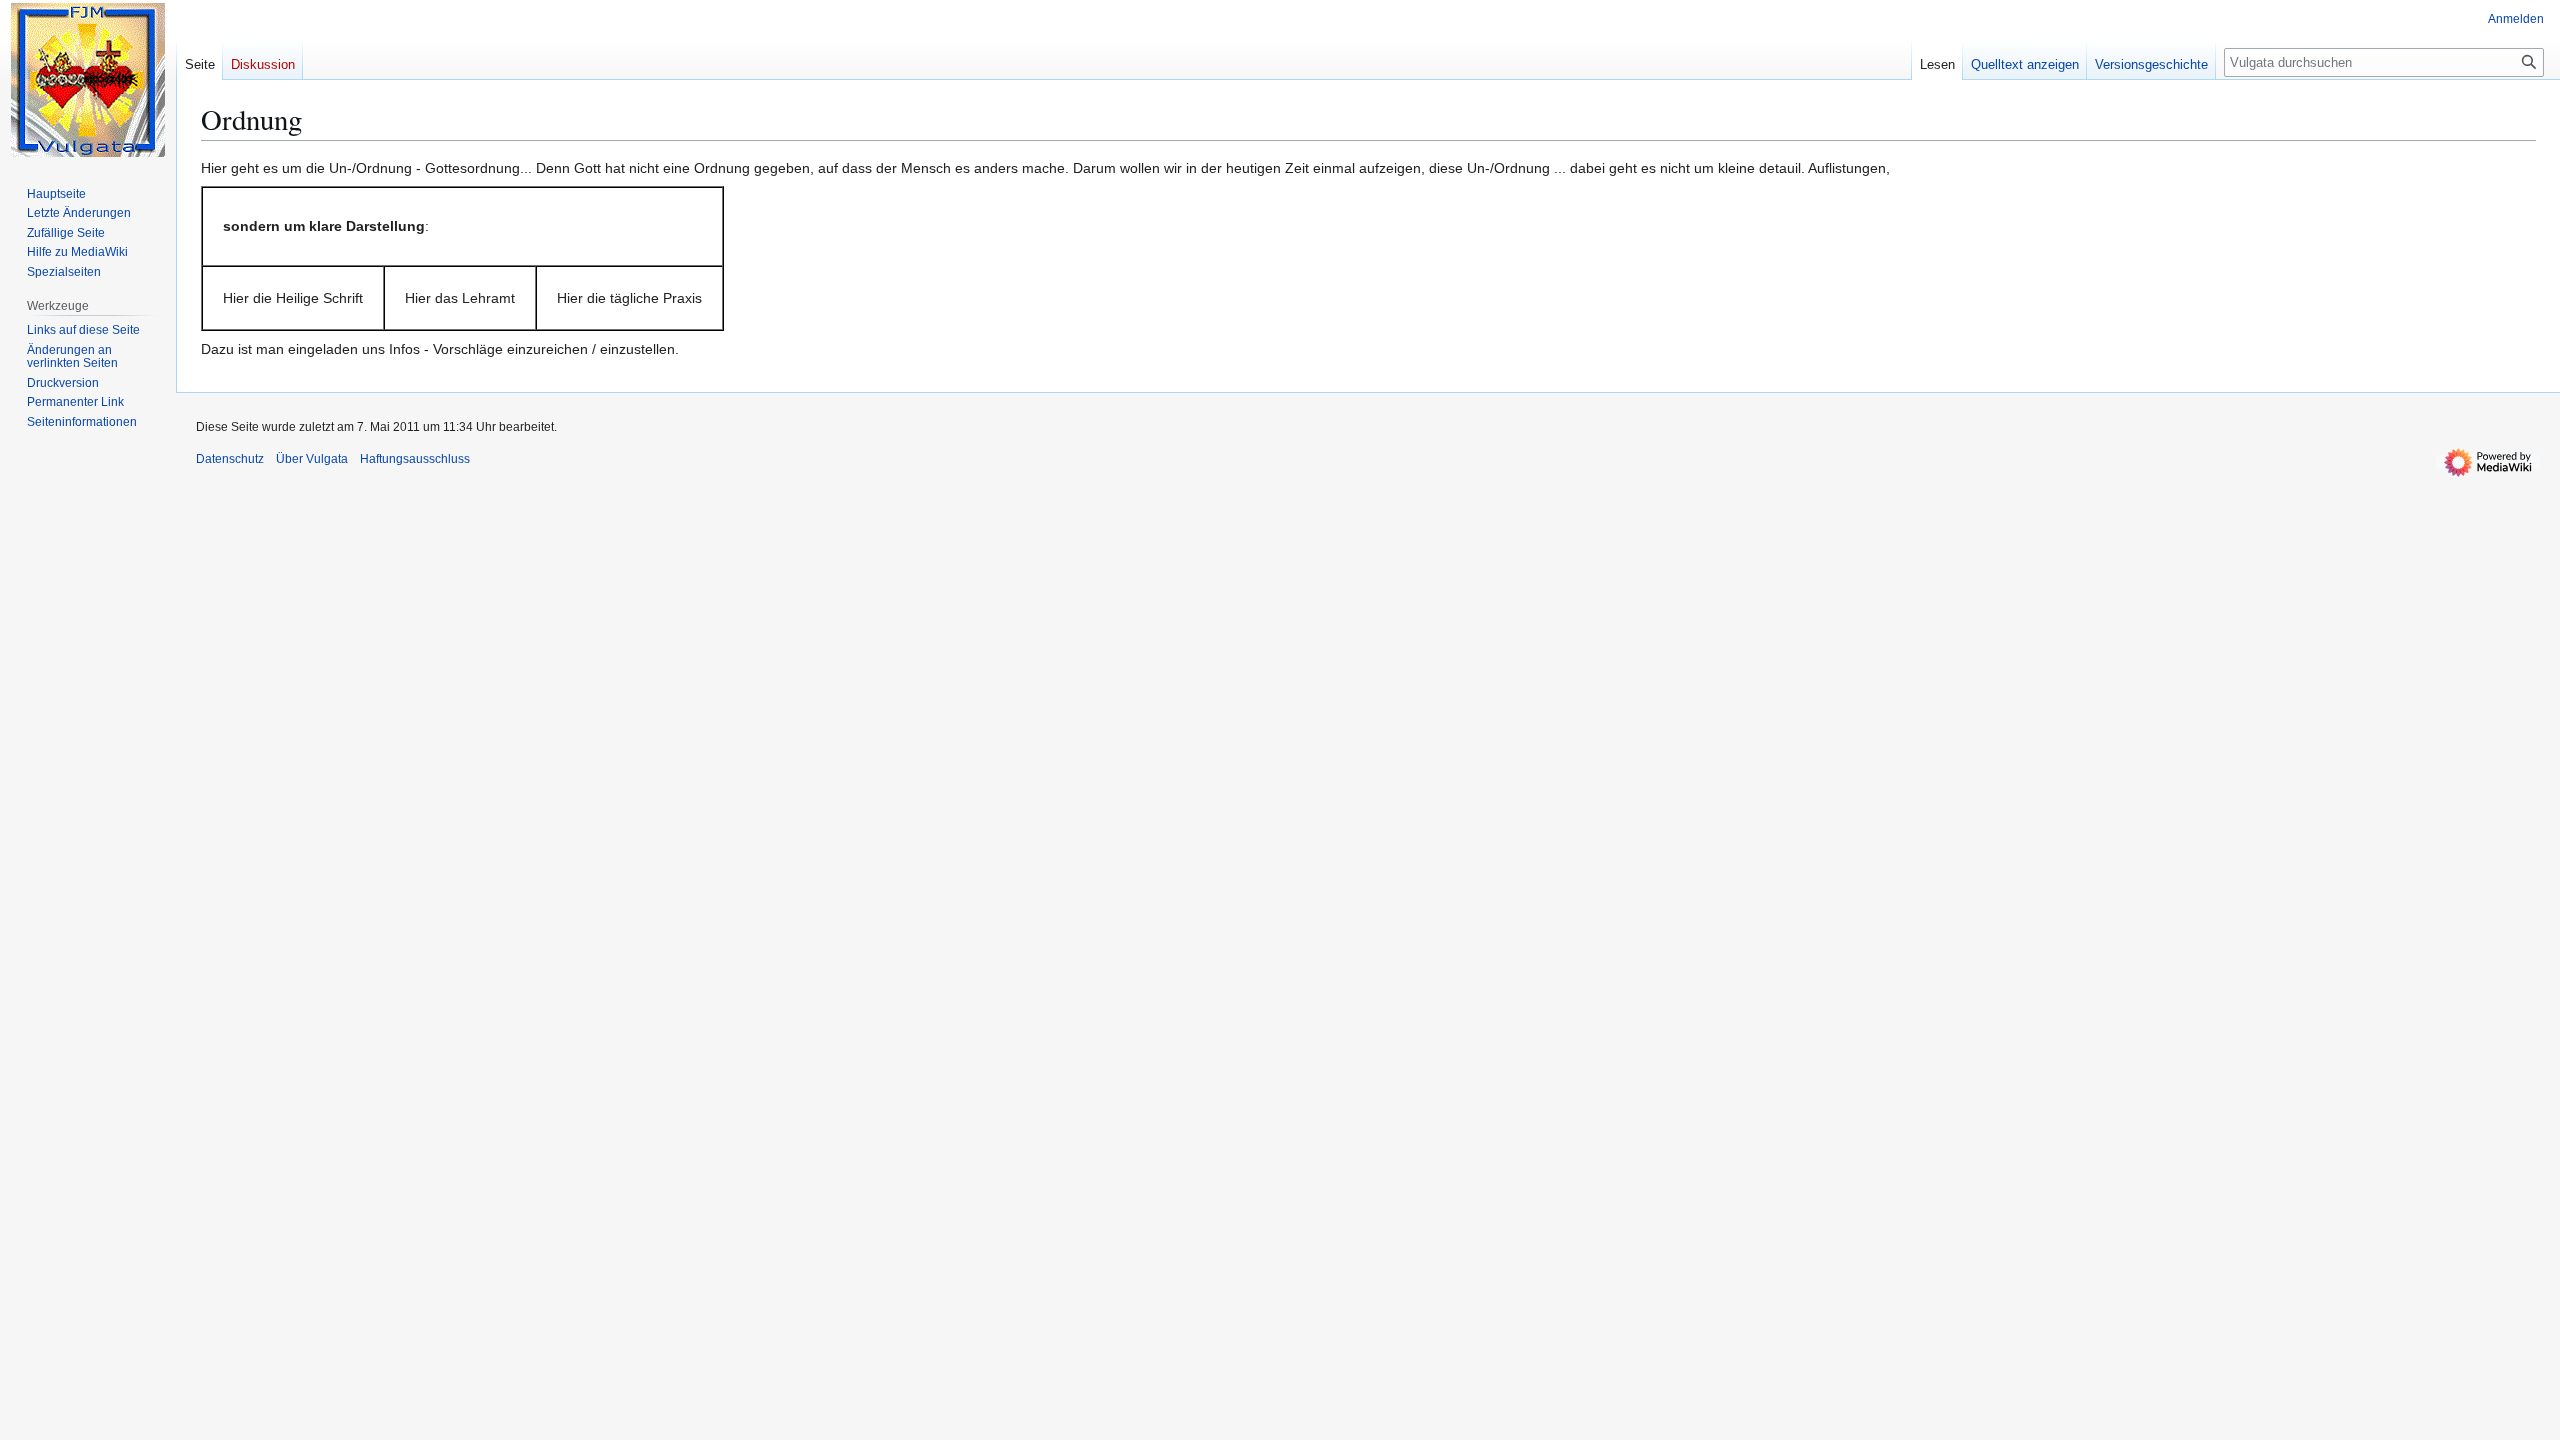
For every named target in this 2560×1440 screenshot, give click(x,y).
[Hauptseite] (88, 80)
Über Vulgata (312, 459)
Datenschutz (230, 459)
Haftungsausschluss (415, 459)
